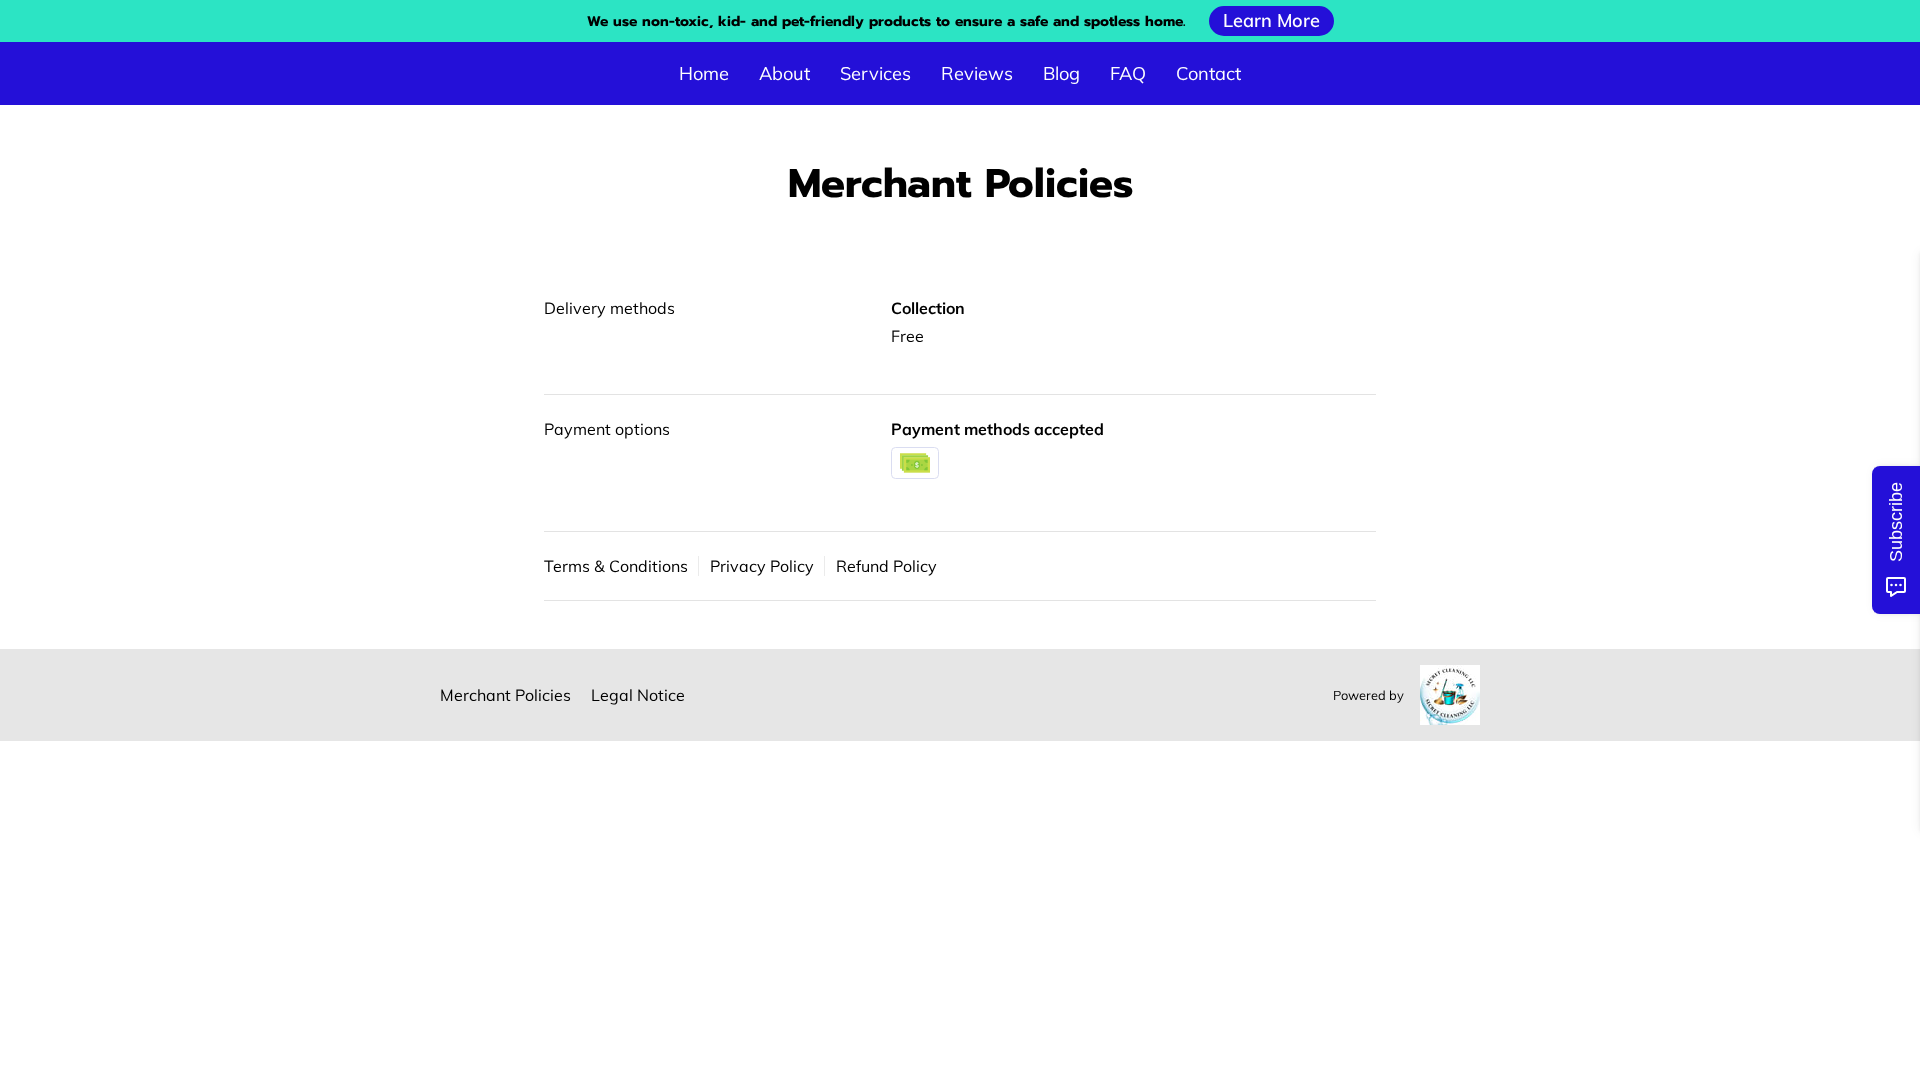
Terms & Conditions (616, 566)
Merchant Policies (505, 695)
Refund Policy (886, 566)
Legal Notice (638, 695)
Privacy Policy (762, 566)
